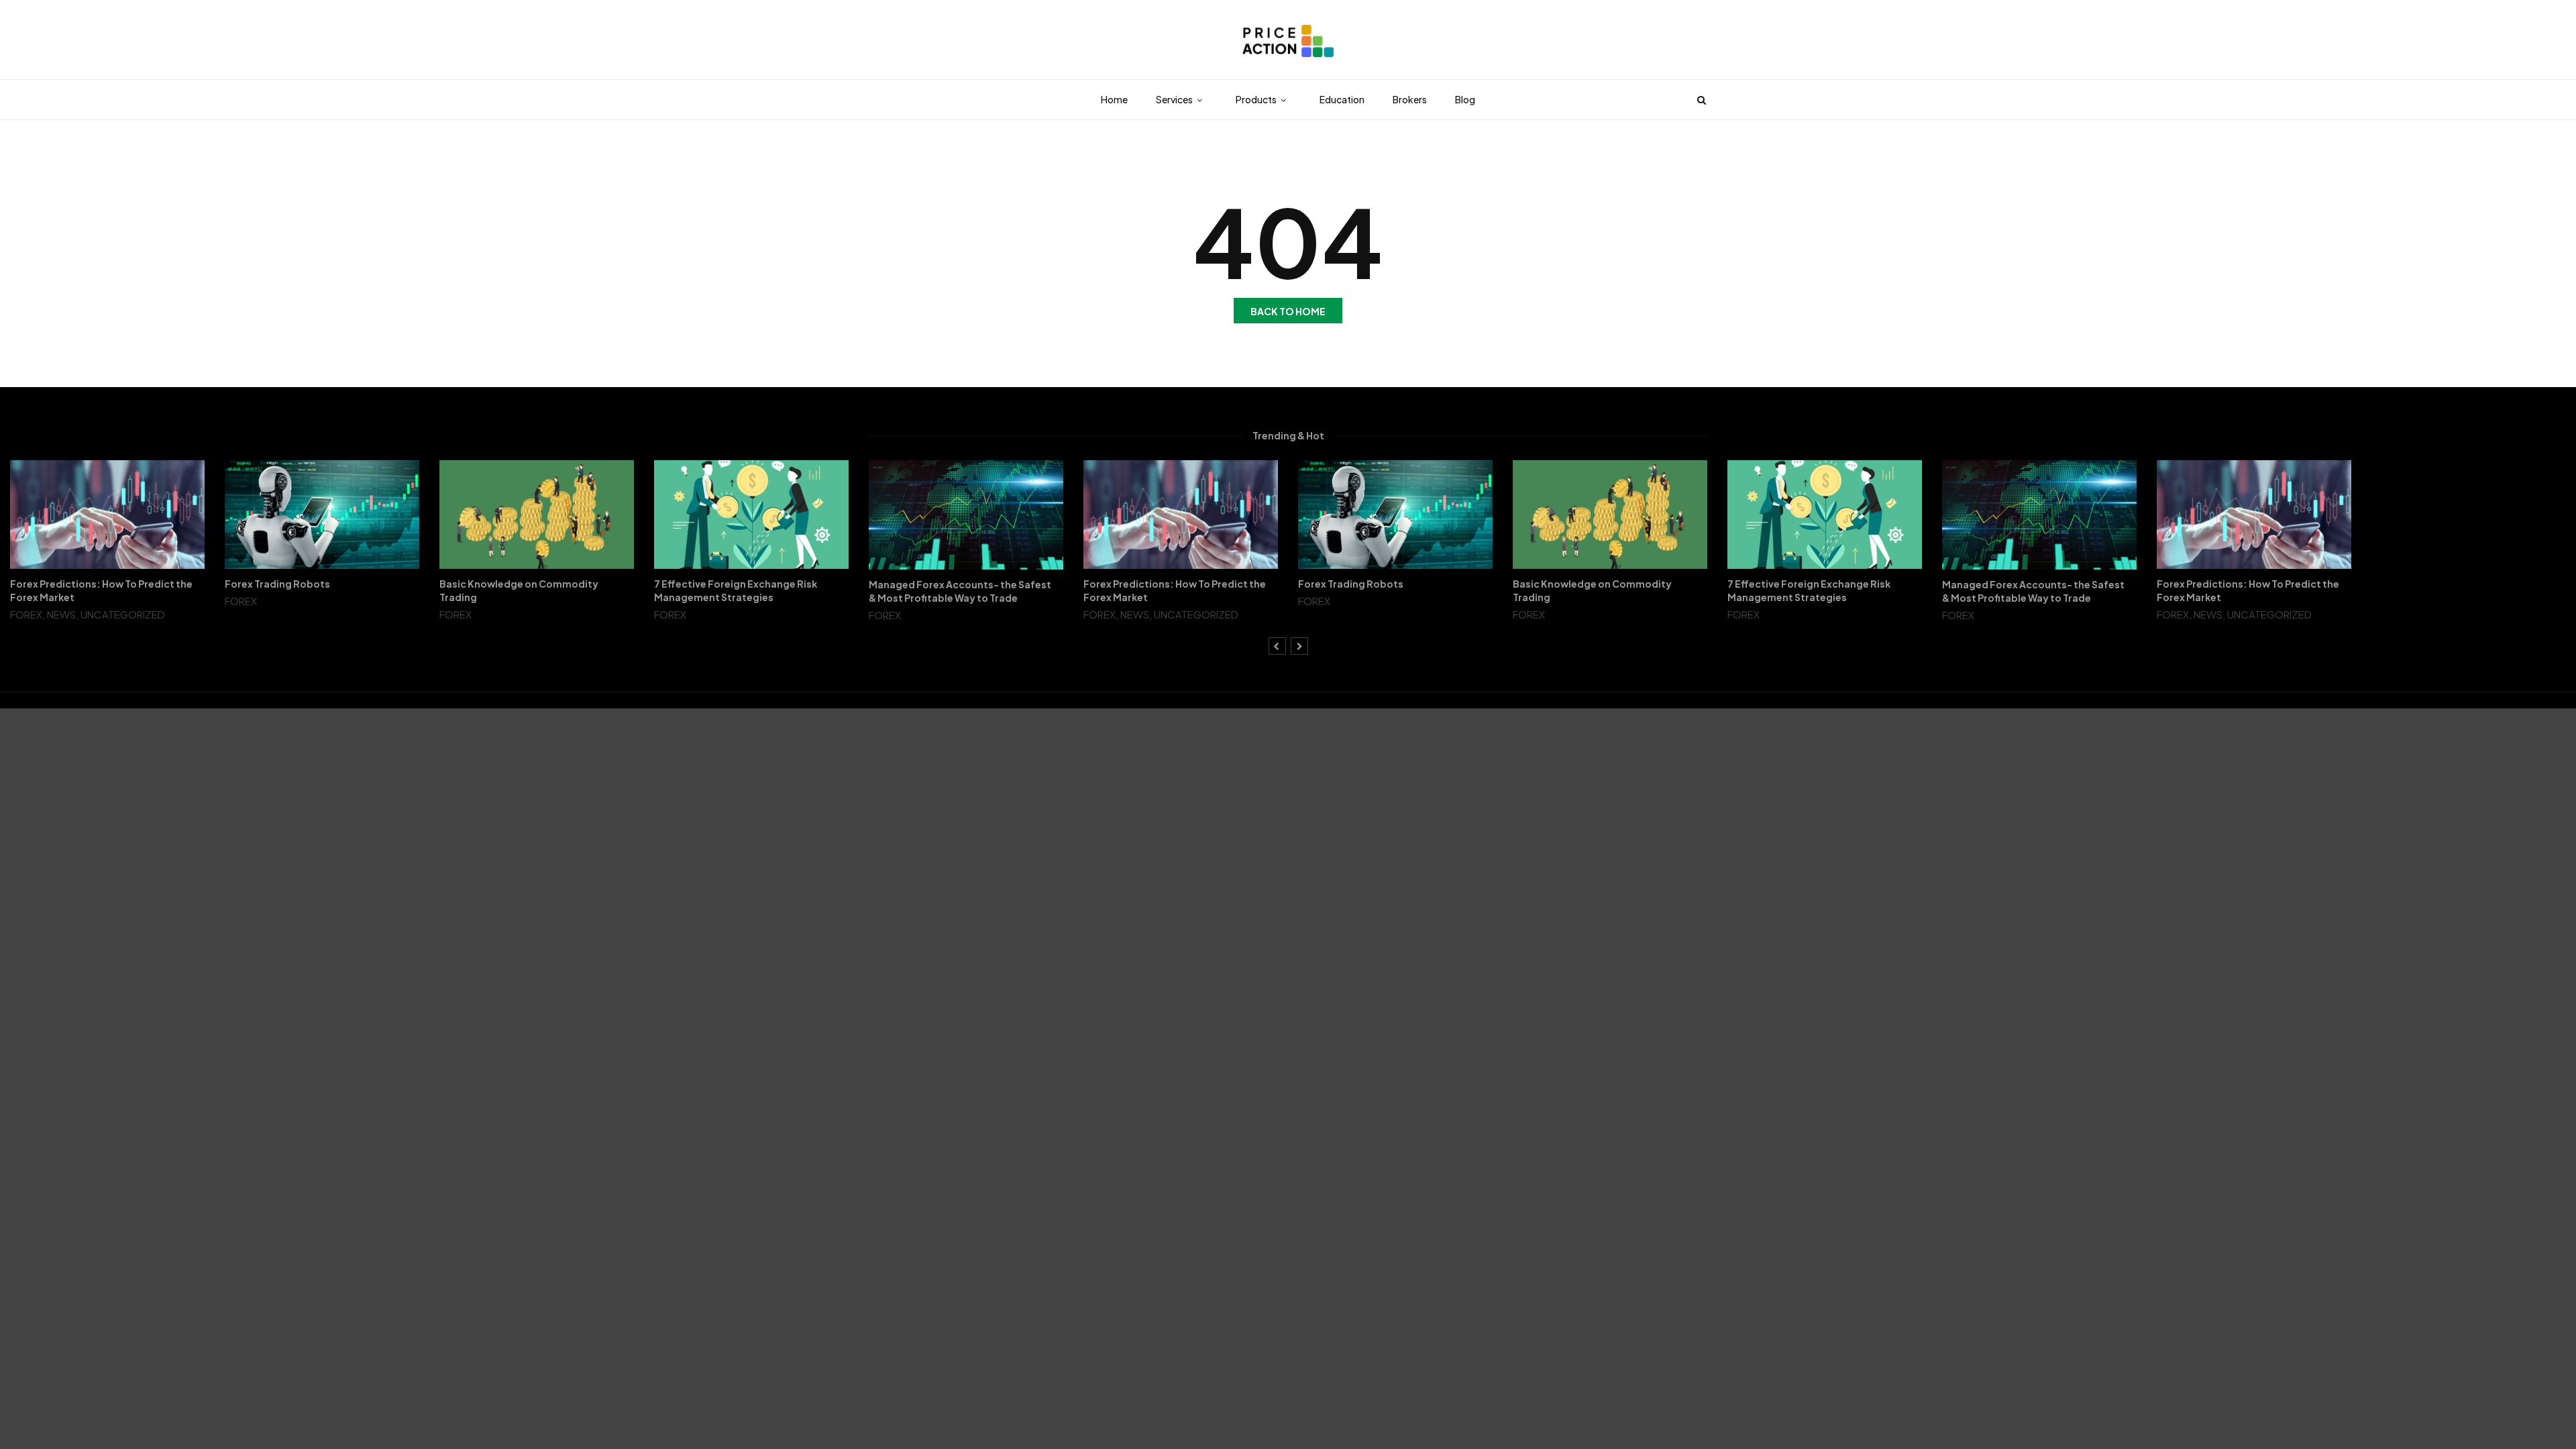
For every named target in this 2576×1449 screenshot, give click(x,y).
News (61, 614)
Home (1114, 99)
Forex (26, 614)
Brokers (1410, 99)
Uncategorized (123, 614)
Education (1342, 99)
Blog (1465, 99)
